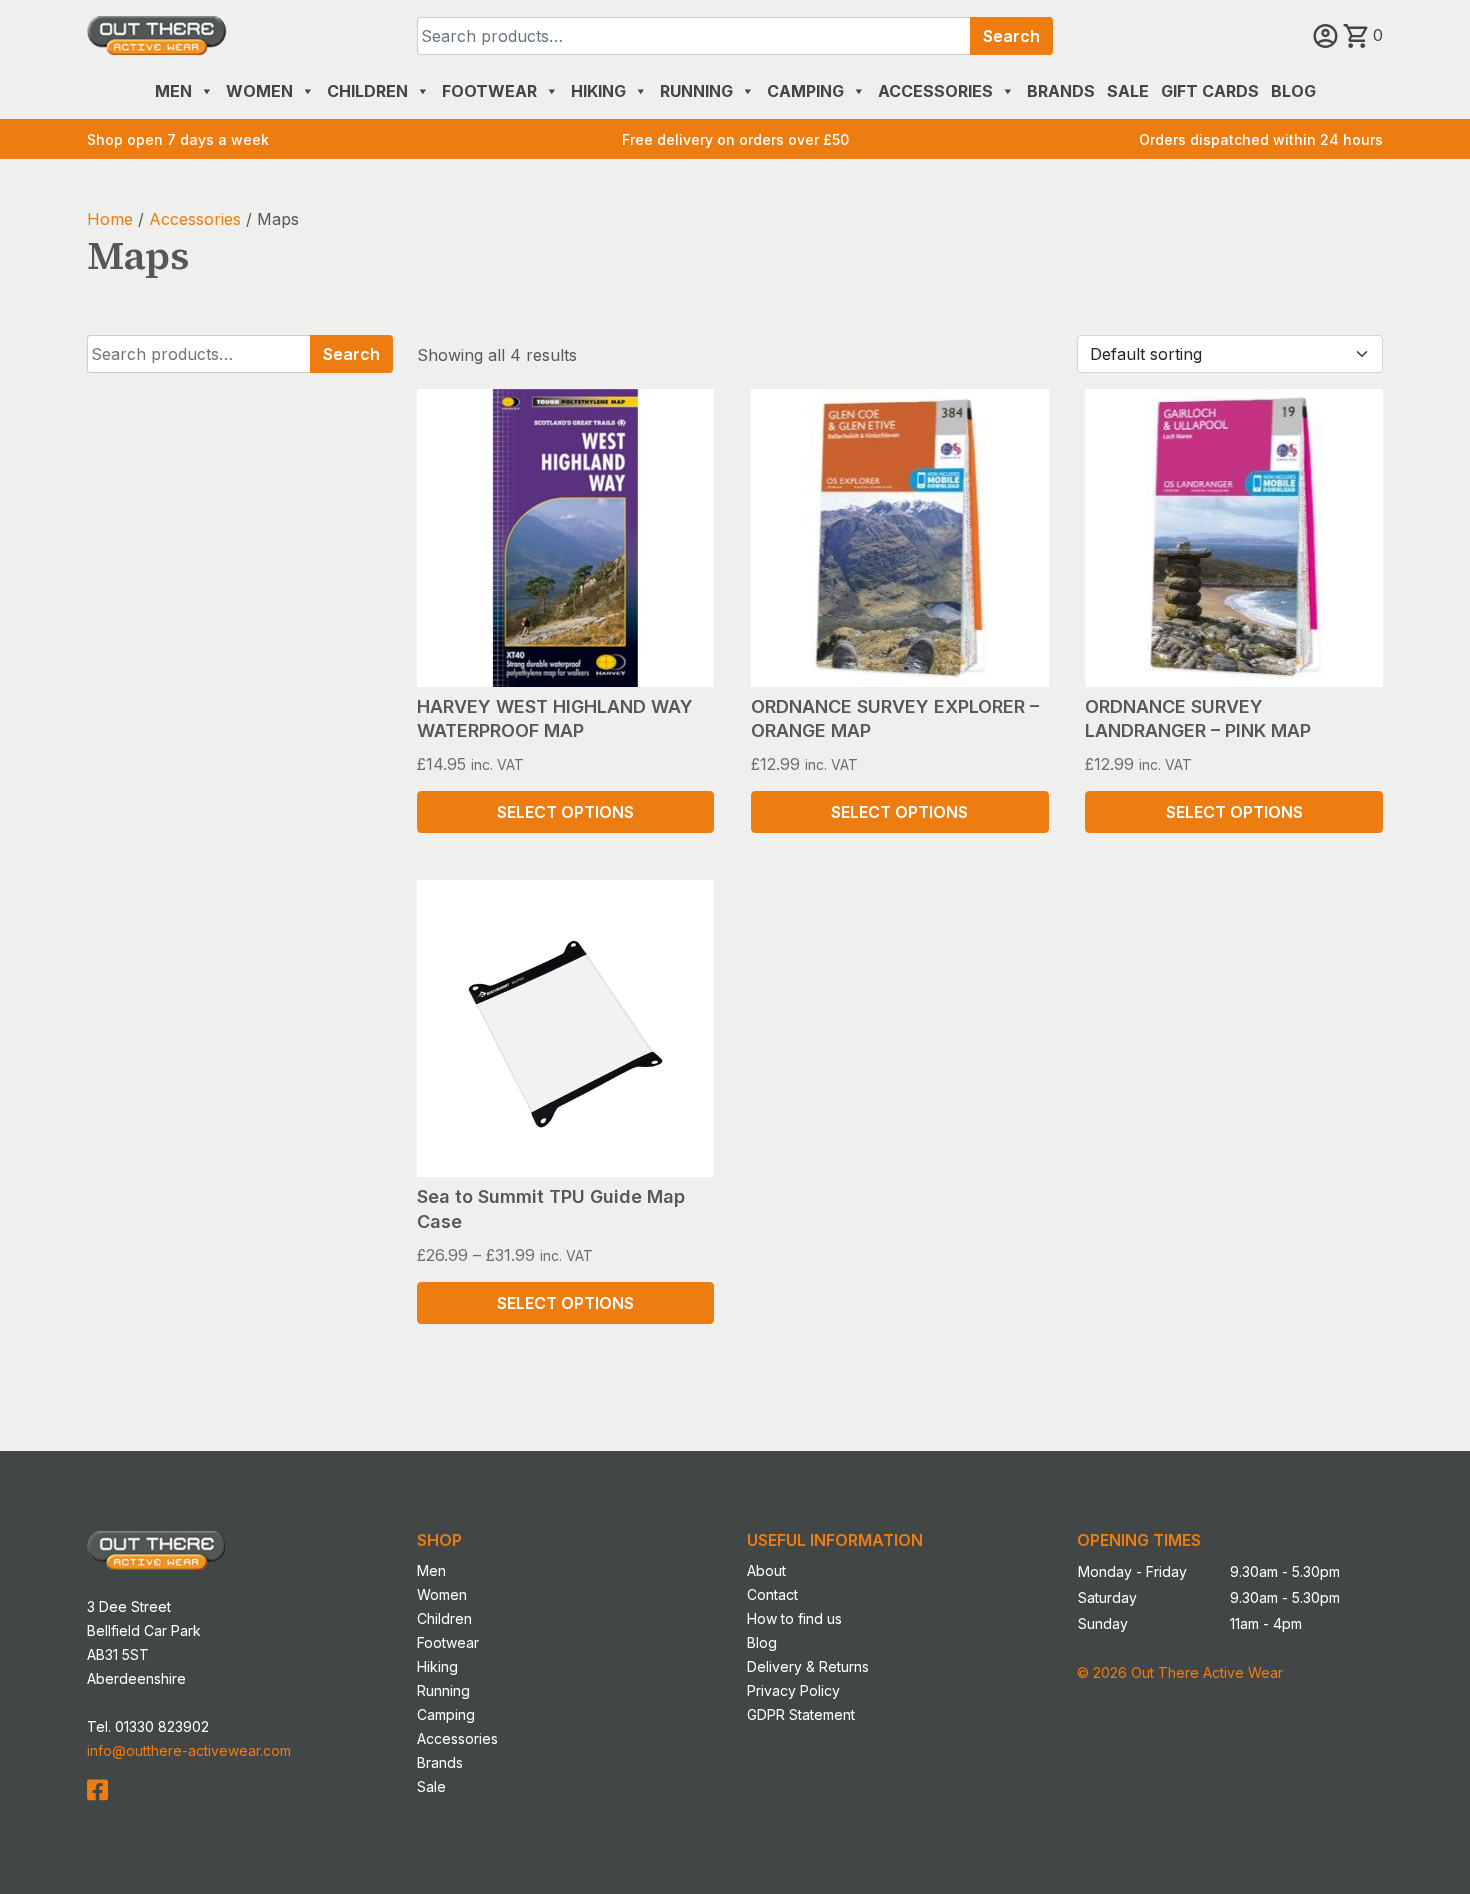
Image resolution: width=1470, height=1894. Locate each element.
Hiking (598, 91)
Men (173, 91)
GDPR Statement (801, 1714)
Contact (772, 1594)
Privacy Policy (793, 1690)
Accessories (935, 91)
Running (696, 91)
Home (110, 219)
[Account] (1328, 35)
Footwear (489, 91)
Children (367, 91)
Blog (1293, 91)
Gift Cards (1210, 91)
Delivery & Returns (808, 1666)
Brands (1061, 91)
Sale (1128, 91)
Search (1011, 36)
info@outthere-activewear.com (189, 1750)
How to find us (794, 1618)
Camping (805, 91)
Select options (565, 812)
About (766, 1570)
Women (259, 91)
